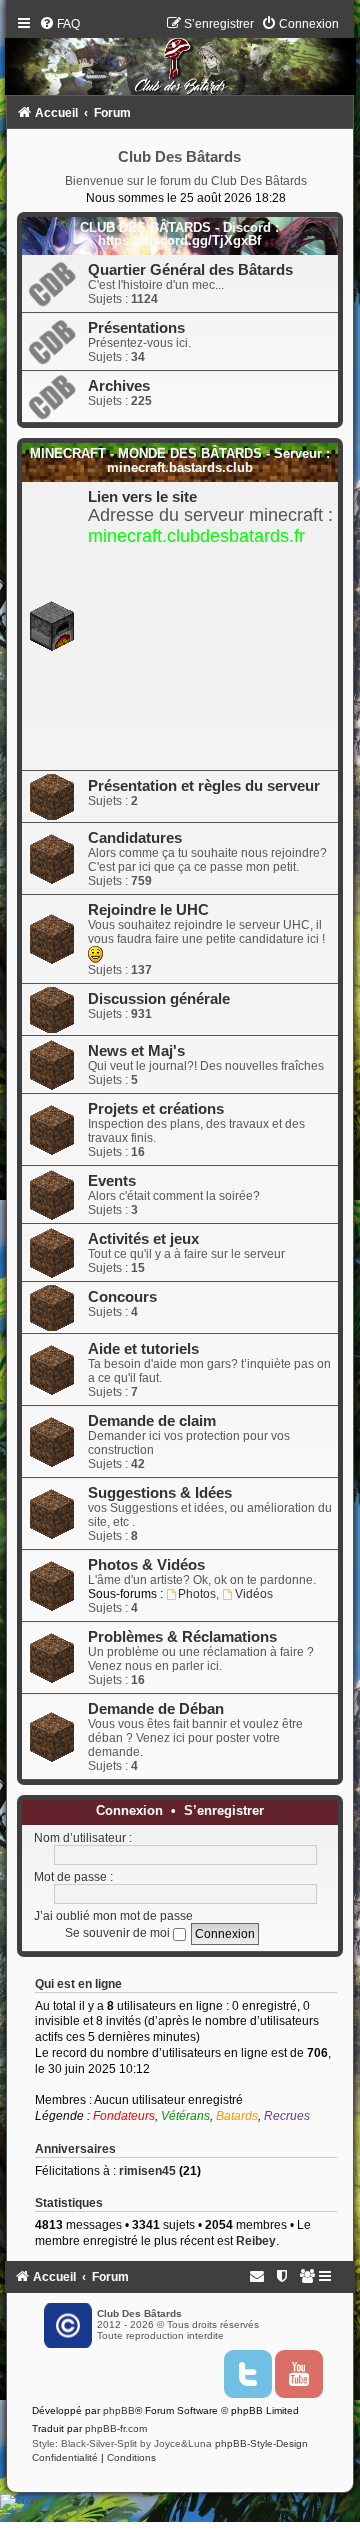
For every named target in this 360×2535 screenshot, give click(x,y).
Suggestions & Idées (160, 1493)
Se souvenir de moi (119, 1933)
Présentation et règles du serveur (204, 786)
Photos (197, 1594)
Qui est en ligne (78, 1984)
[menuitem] (59, 24)
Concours (122, 1297)
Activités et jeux (143, 1239)
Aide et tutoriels (143, 1349)
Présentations (136, 328)
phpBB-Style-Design (261, 2443)
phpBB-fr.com (116, 2428)
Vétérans (185, 2116)
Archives (119, 386)
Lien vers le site (142, 497)
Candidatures (135, 838)
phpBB (119, 2410)
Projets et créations (156, 1109)
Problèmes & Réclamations (182, 1637)
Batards (237, 2116)
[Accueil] (180, 60)
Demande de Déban (156, 1709)
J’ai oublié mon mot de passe (113, 1916)
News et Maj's (136, 1051)
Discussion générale (159, 999)
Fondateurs (124, 2116)
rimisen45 (147, 2171)
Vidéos (254, 1594)
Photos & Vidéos (146, 1565)
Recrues (287, 2116)
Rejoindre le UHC (148, 910)
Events (112, 1181)
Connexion (129, 1810)
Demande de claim (152, 1421)
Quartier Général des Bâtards (190, 270)
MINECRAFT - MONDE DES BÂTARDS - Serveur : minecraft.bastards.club (180, 460)
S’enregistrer (224, 1810)
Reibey (256, 2241)
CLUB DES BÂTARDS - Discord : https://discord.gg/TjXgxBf (179, 234)
